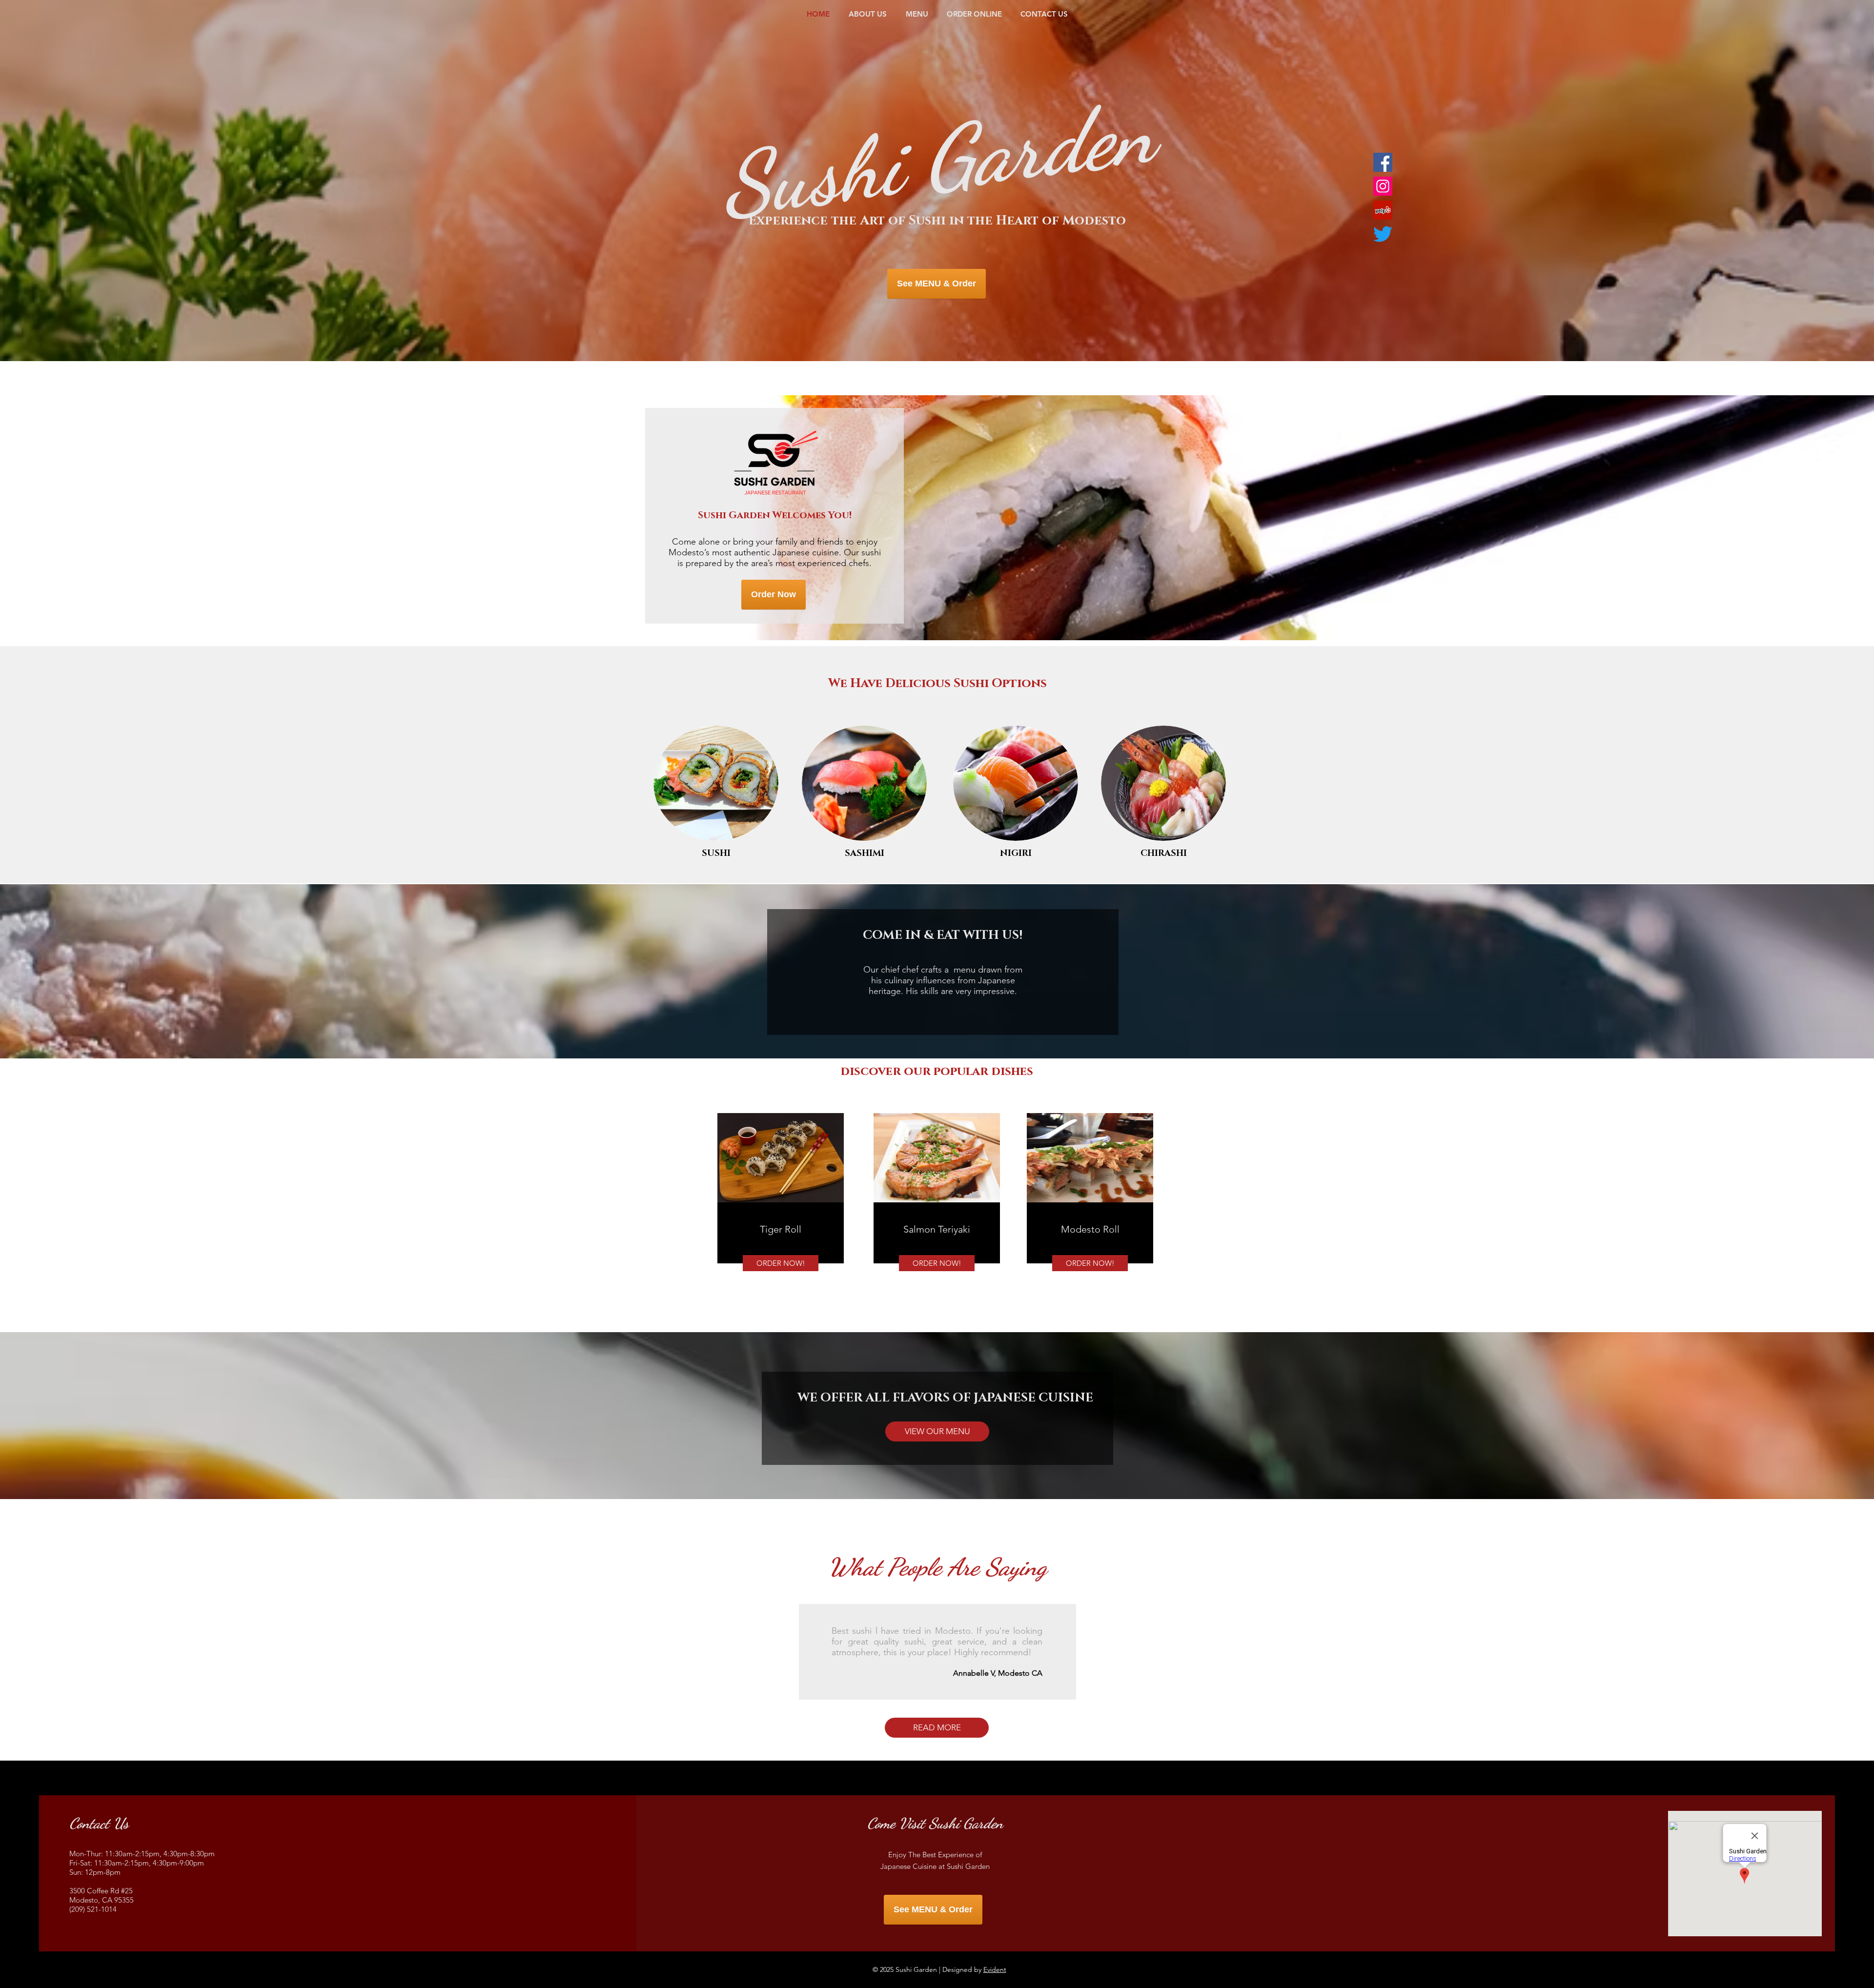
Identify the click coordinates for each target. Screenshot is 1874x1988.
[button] (937, 1431)
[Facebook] (1383, 162)
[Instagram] (1383, 186)
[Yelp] (1383, 210)
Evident (995, 1969)
